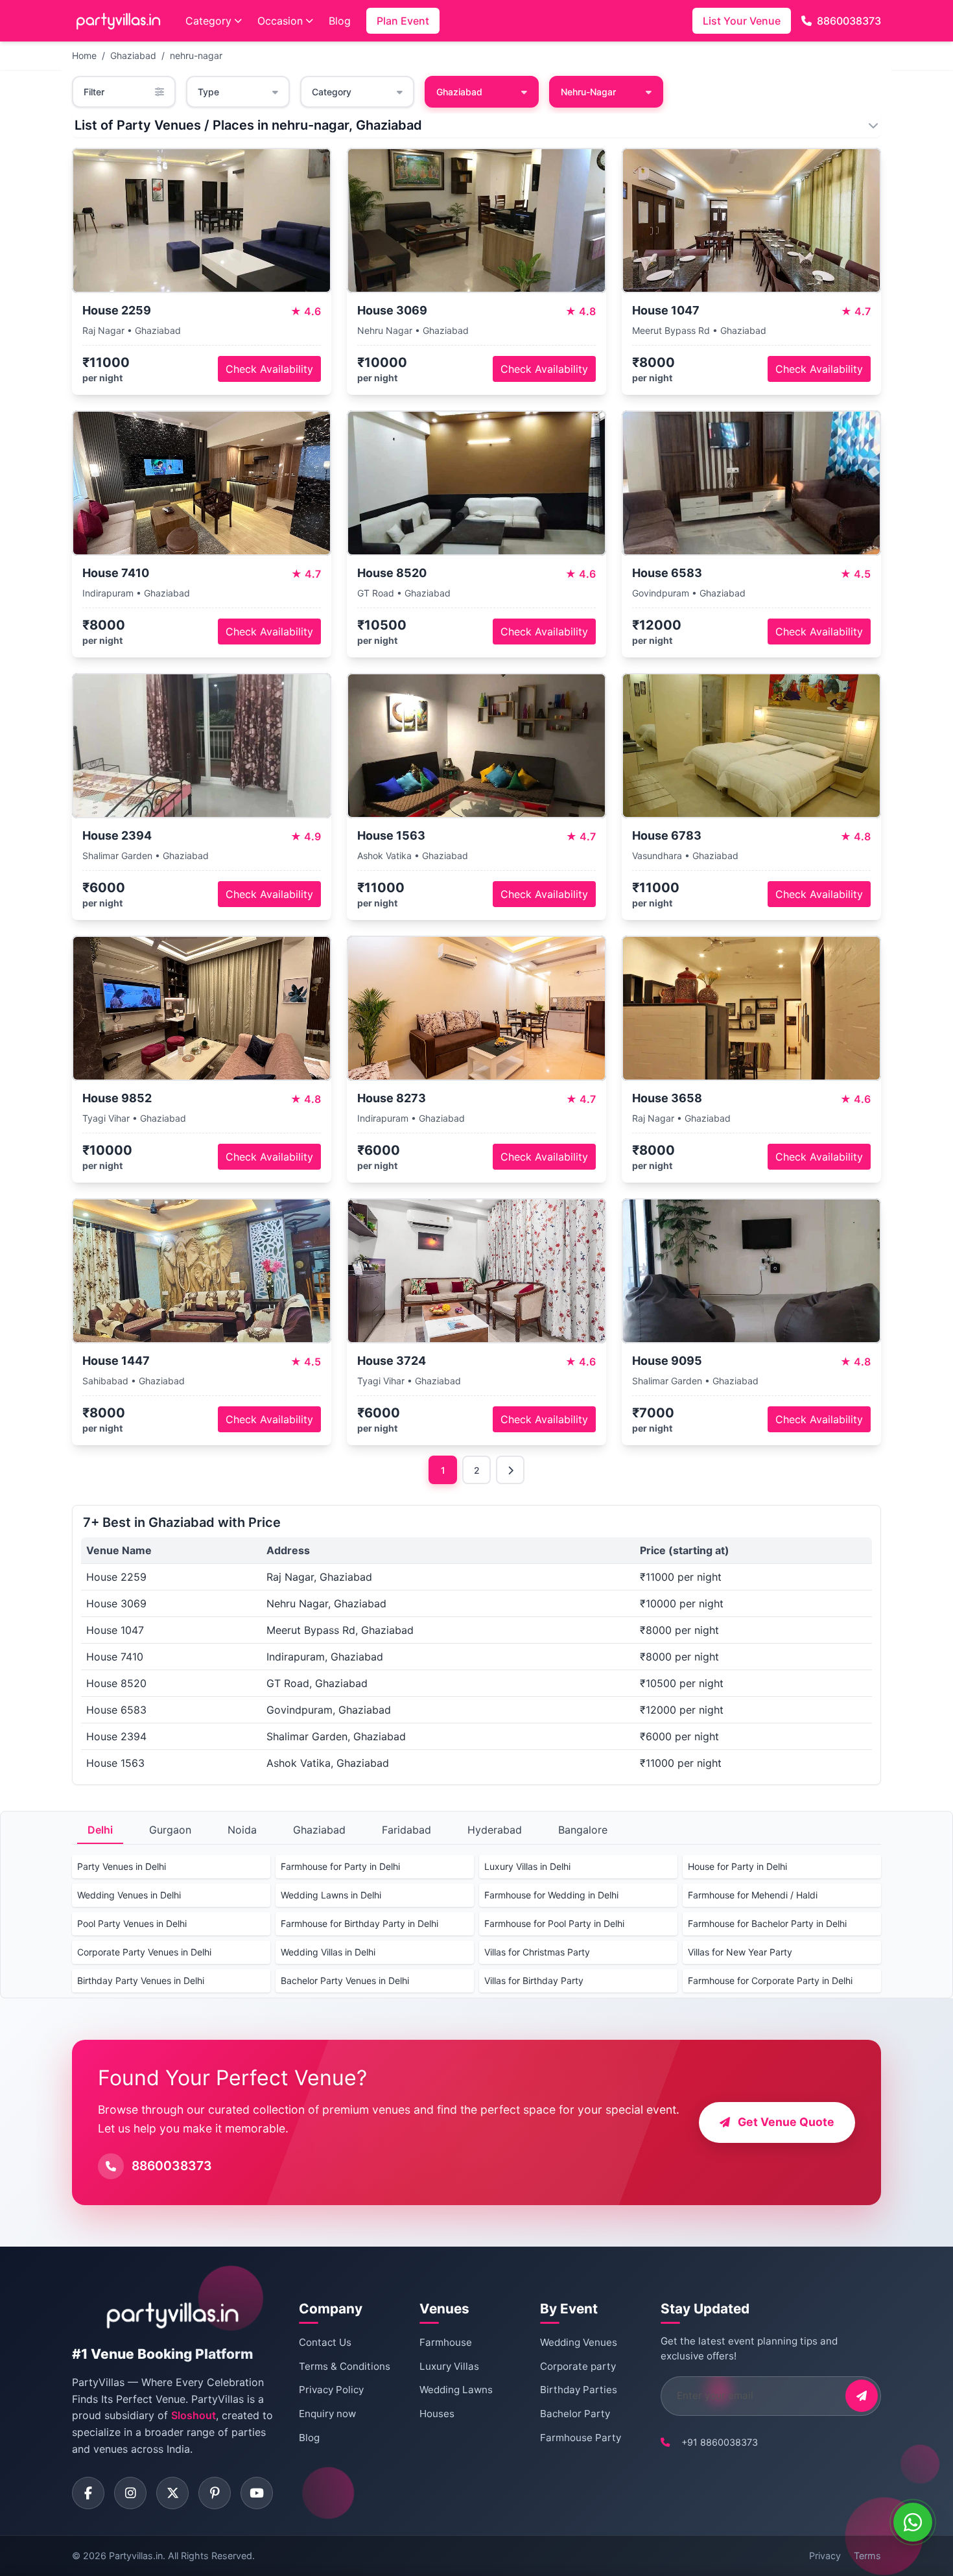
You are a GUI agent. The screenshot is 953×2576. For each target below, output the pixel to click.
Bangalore (583, 1830)
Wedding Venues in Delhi (129, 1895)
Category (208, 21)
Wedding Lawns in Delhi (331, 1895)
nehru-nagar (196, 55)
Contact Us (325, 2342)
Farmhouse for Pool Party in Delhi (554, 1923)
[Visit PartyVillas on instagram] (130, 2493)
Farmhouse (446, 2342)
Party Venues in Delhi (122, 1866)
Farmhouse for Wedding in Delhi (551, 1895)
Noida (242, 1830)
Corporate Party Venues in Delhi (144, 1952)
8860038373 (849, 21)
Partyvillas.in (136, 2556)
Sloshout (194, 2415)
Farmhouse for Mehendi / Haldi (753, 1895)
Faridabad (406, 1830)
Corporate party (578, 2366)
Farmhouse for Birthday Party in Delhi (359, 1923)
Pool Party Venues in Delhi (132, 1923)
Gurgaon (170, 1830)
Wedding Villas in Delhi (328, 1952)
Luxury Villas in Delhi (527, 1866)
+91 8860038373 (720, 2442)
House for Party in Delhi (737, 1866)
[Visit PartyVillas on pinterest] (215, 2493)
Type (208, 92)
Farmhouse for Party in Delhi (340, 1866)
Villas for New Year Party (740, 1952)
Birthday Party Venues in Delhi (141, 1980)
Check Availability (269, 369)
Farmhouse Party (581, 2438)
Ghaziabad (133, 55)
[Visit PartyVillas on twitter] (172, 2493)
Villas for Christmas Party (537, 1952)
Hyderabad (495, 1830)
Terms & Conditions (345, 2366)
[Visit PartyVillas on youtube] (257, 2493)
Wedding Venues (579, 2342)
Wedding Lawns (456, 2390)
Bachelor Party (575, 2414)
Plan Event (403, 21)
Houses (437, 2414)
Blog (340, 21)
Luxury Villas (449, 2366)
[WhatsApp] (913, 2522)
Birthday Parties (579, 2390)
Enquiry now (327, 2414)
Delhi (100, 1830)
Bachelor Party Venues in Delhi (345, 1980)
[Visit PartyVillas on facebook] (88, 2493)
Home (84, 55)
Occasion (280, 21)
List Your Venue (742, 21)
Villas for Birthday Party (534, 1980)
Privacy (825, 2556)
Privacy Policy (331, 2390)
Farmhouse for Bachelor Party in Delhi (767, 1923)
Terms (867, 2556)
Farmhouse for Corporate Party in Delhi (770, 1980)
